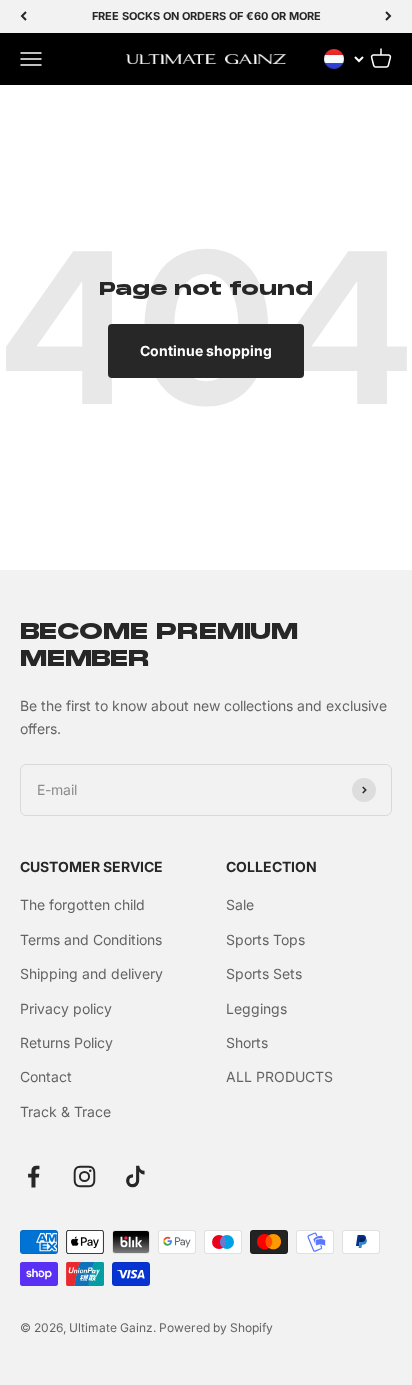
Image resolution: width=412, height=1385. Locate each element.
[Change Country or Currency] (344, 59)
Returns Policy (66, 1042)
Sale (240, 904)
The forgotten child (82, 904)
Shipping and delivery (91, 973)
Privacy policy (66, 1008)
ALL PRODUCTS (279, 1076)
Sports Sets (264, 973)
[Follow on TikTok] (135, 1176)
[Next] (388, 16)
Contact (46, 1076)
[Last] (23, 16)
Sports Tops (265, 939)
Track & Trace (65, 1111)
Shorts (247, 1042)
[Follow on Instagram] (84, 1176)
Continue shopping (206, 350)
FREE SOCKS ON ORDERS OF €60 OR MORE (206, 16)
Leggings (256, 1008)
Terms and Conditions (91, 939)
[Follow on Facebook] (33, 1176)
